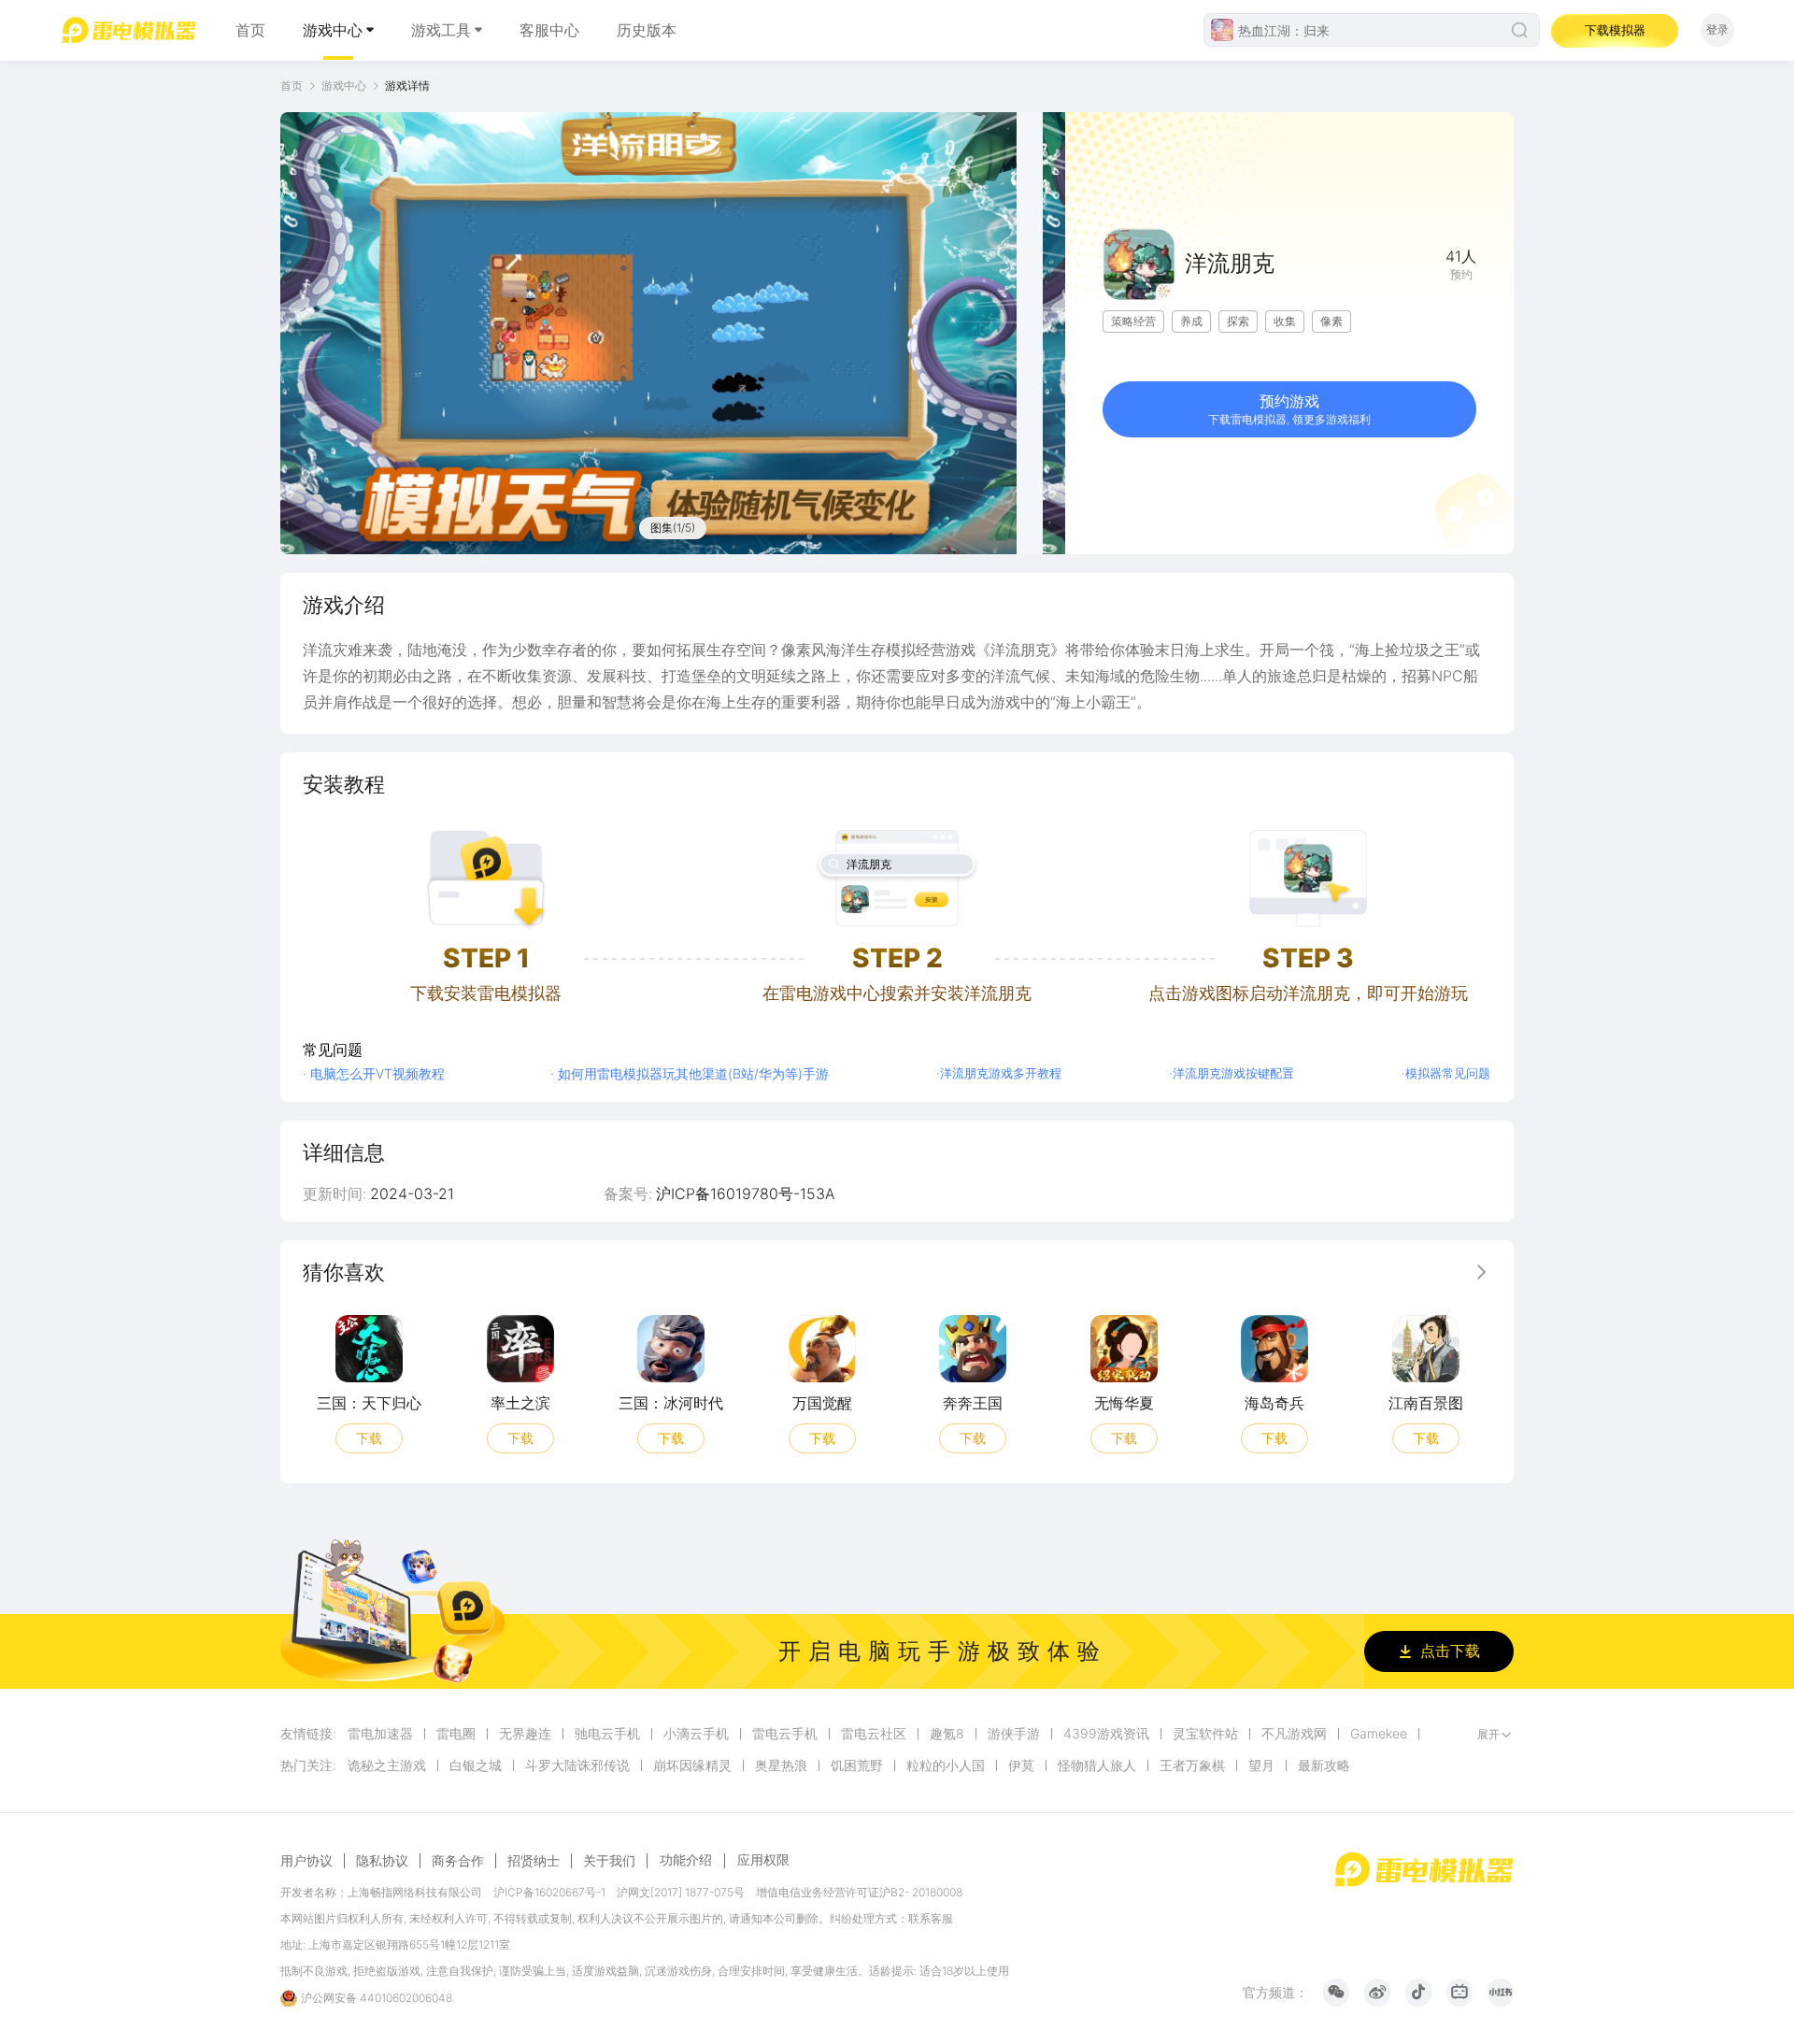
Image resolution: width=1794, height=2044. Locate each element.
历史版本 (647, 30)
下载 (369, 1437)
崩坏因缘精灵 (692, 1765)
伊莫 (1021, 1765)
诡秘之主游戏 (387, 1765)
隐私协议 (382, 1861)
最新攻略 (1324, 1765)
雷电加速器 (380, 1734)
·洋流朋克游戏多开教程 (999, 1073)
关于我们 (609, 1861)
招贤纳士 (534, 1861)
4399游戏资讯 (1106, 1734)
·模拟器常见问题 (1446, 1073)
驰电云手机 (607, 1734)
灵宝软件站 (1205, 1734)
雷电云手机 (785, 1734)
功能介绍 (686, 1859)
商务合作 (458, 1861)
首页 (250, 30)
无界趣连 (525, 1734)
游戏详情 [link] (407, 86)
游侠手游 (1014, 1734)
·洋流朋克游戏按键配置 (1232, 1073)
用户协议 (306, 1861)
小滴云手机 (696, 1734)
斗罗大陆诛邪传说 (577, 1765)
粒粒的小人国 (946, 1765)
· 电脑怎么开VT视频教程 (374, 1073)
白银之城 (476, 1765)
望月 (1261, 1765)
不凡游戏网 (1294, 1734)
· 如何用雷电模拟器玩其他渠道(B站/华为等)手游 (690, 1073)
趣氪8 (947, 1734)
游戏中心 (333, 30)
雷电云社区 (874, 1734)
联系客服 (931, 1918)
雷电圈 (456, 1734)
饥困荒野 (857, 1765)
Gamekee (1379, 1734)
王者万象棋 (1192, 1765)
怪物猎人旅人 (1097, 1765)
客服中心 (549, 30)
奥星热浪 (781, 1765)
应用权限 (763, 1859)
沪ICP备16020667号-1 (549, 1892)
